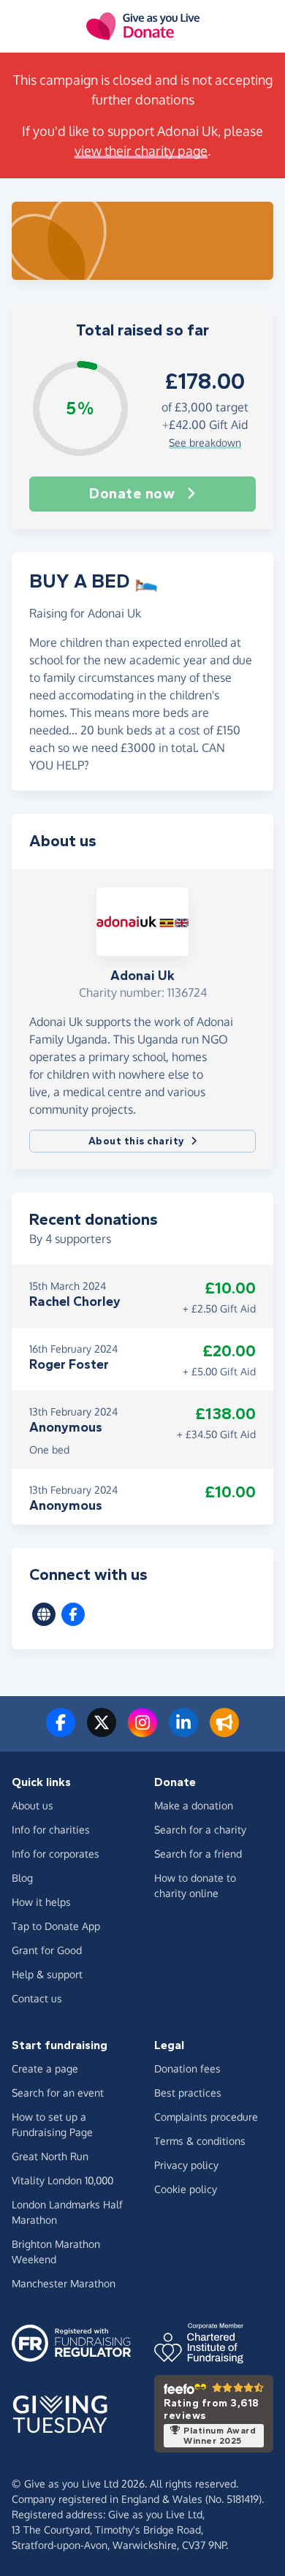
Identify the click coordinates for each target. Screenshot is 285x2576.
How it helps (41, 1902)
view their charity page (141, 151)
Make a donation (194, 1805)
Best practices (188, 2093)
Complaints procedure (206, 2117)
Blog (22, 1878)
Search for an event (58, 2093)
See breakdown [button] (205, 442)
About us (33, 1805)
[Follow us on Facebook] (61, 1731)
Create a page (45, 2068)
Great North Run (50, 2156)
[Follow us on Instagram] (142, 1731)
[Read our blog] (224, 1731)
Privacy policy (186, 2165)
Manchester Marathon (64, 2283)
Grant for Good (47, 1950)
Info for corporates (56, 1854)
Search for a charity (200, 1830)
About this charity (137, 1141)
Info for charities (51, 1830)
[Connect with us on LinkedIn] (183, 1731)
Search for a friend (198, 1854)
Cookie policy (186, 2189)
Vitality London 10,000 (62, 2180)
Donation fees (187, 2068)
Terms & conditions (200, 2141)
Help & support (47, 1974)
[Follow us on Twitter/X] (102, 1731)
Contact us (37, 1998)
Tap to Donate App (56, 1926)
